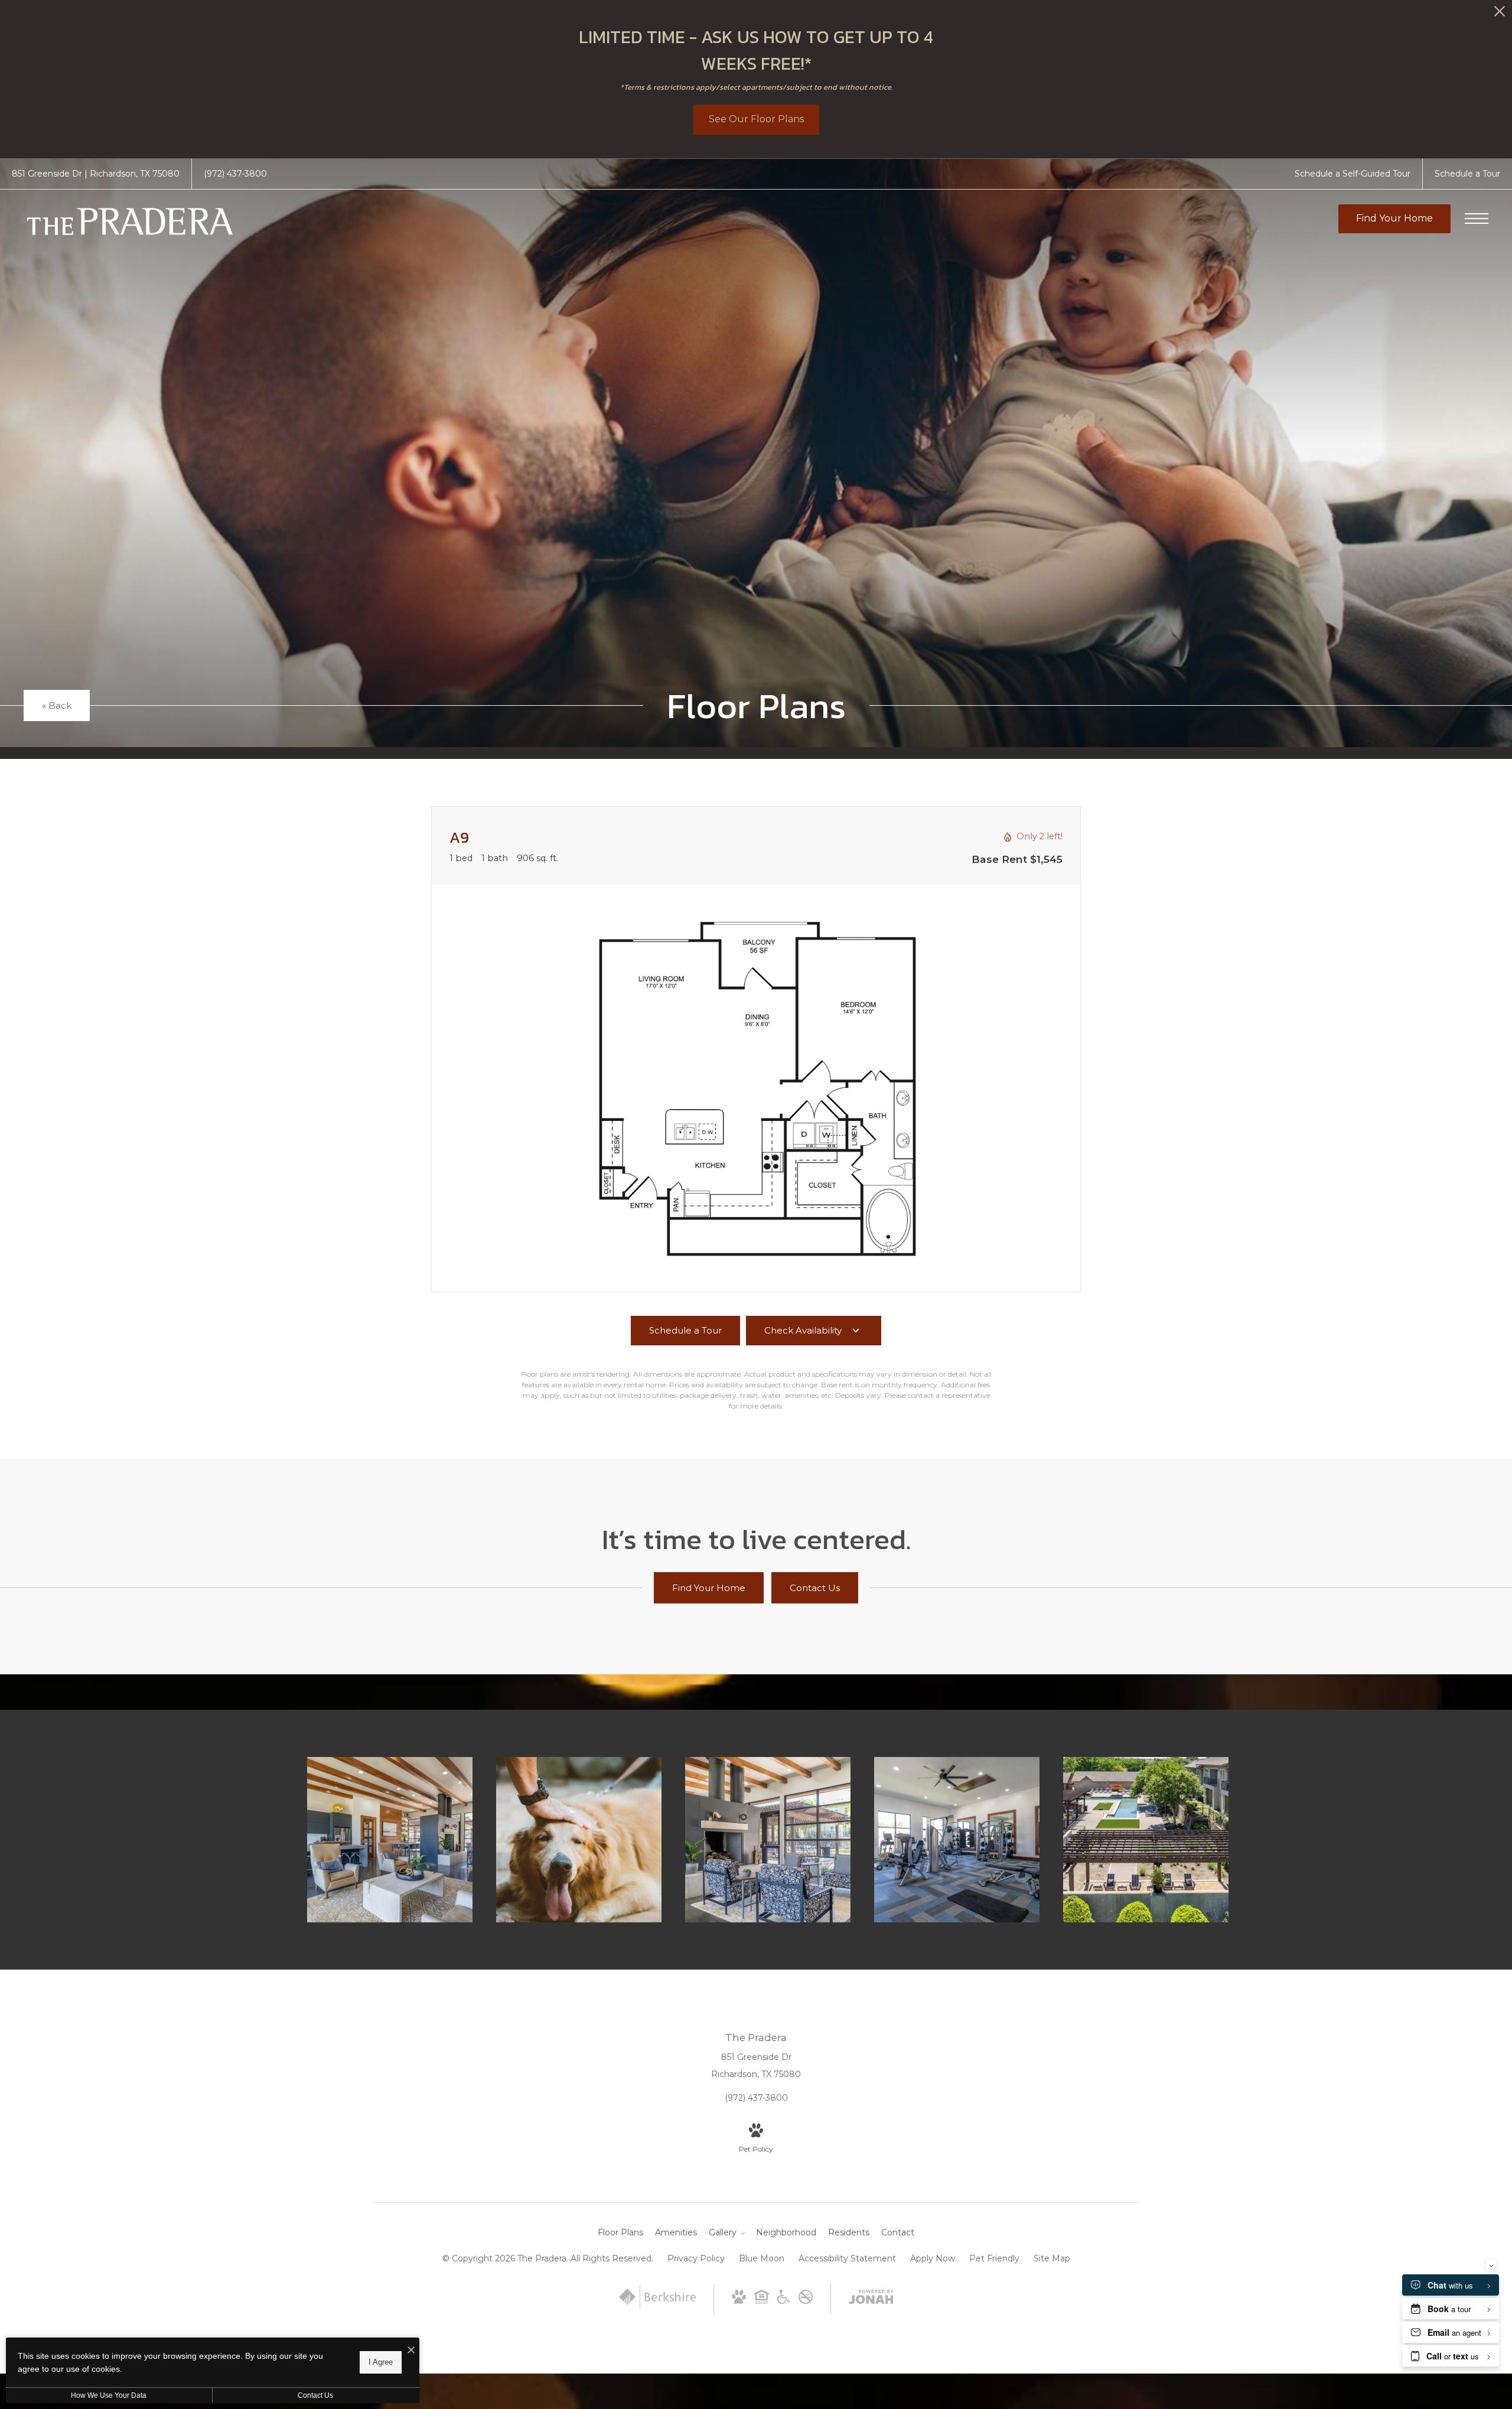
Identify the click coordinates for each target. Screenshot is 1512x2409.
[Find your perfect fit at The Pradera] (390, 1840)
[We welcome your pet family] (579, 1840)
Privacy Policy (696, 2258)
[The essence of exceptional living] (1146, 1840)
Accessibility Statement (847, 2258)
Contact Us (315, 2395)
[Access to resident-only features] (768, 1840)
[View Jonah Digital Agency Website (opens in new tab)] (871, 2299)
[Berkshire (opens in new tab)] (657, 2306)
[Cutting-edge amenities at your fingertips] (957, 1840)
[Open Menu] (1477, 219)
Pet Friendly (994, 2258)
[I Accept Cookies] (411, 2351)
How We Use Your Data (109, 2395)
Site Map (1052, 2258)
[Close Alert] (1500, 14)
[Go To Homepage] (130, 222)
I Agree (381, 2362)
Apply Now (933, 2258)
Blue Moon (762, 2258)
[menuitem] (620, 2233)
